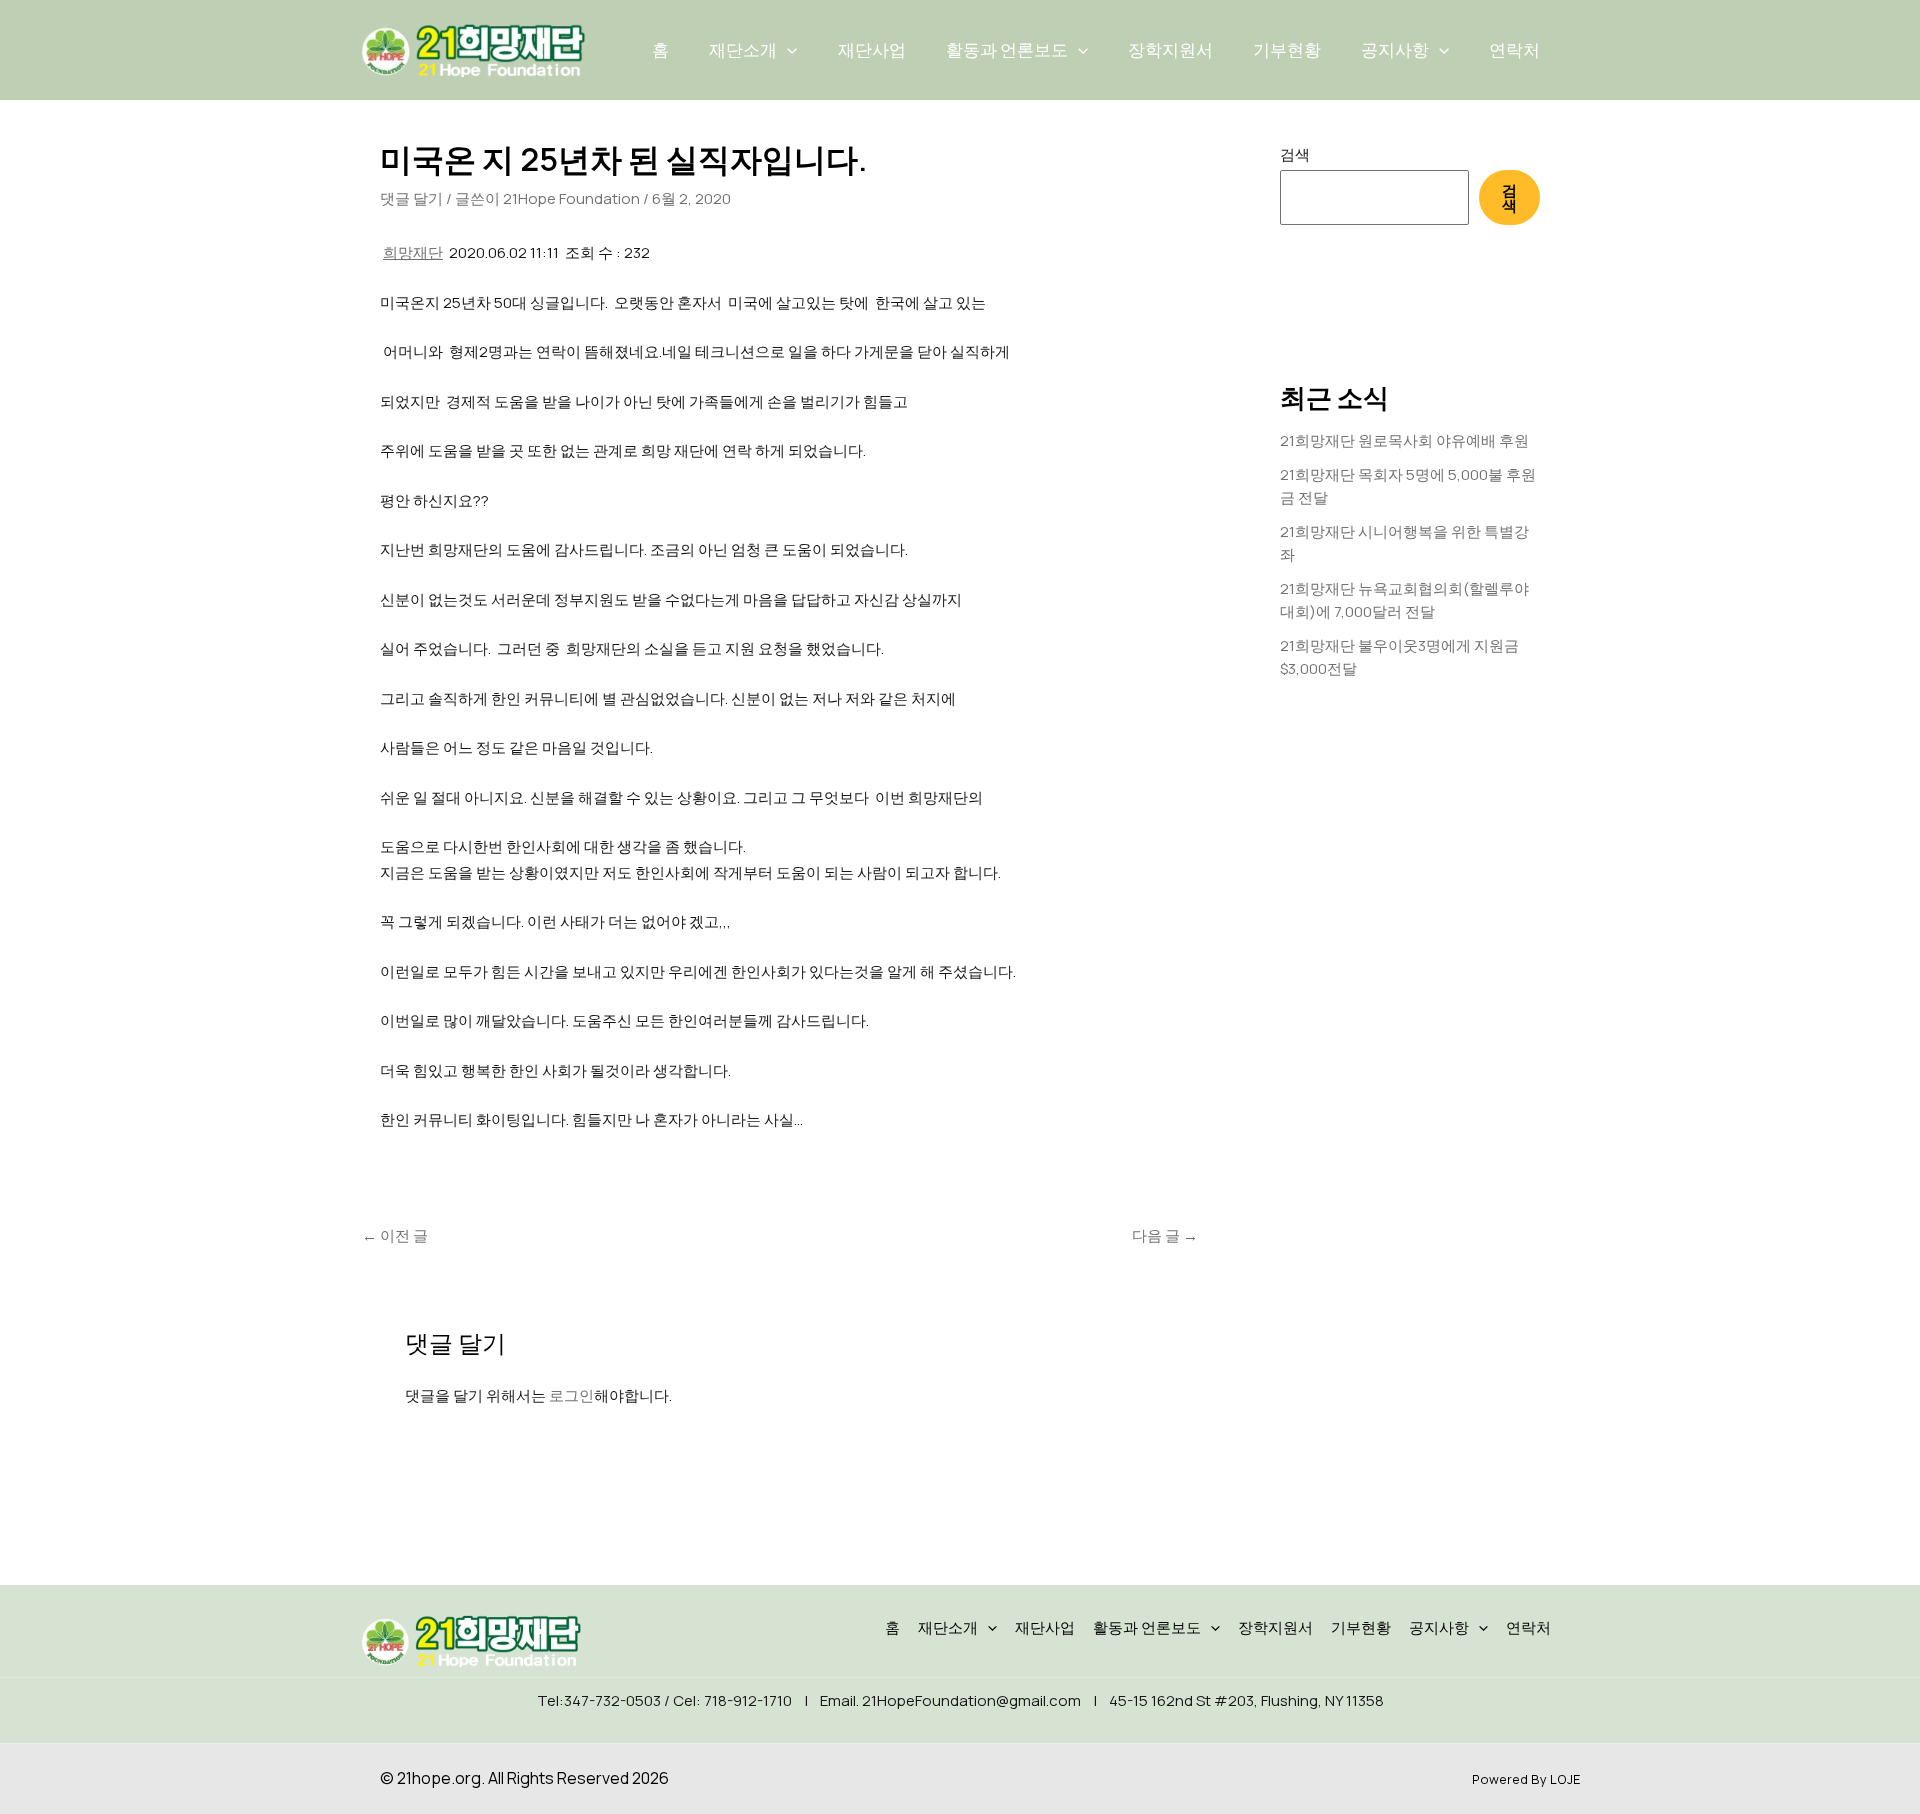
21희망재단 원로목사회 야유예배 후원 (1404, 440)
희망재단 (413, 252)
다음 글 (1165, 1235)
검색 (1295, 154)
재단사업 (872, 49)
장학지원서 (1170, 49)
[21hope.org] (472, 48)
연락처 (1514, 49)
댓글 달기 (411, 198)
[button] (787, 50)
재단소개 (743, 49)
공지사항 (1395, 49)
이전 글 (395, 1235)
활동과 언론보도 (1007, 49)
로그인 (571, 1395)
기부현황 (1287, 49)
